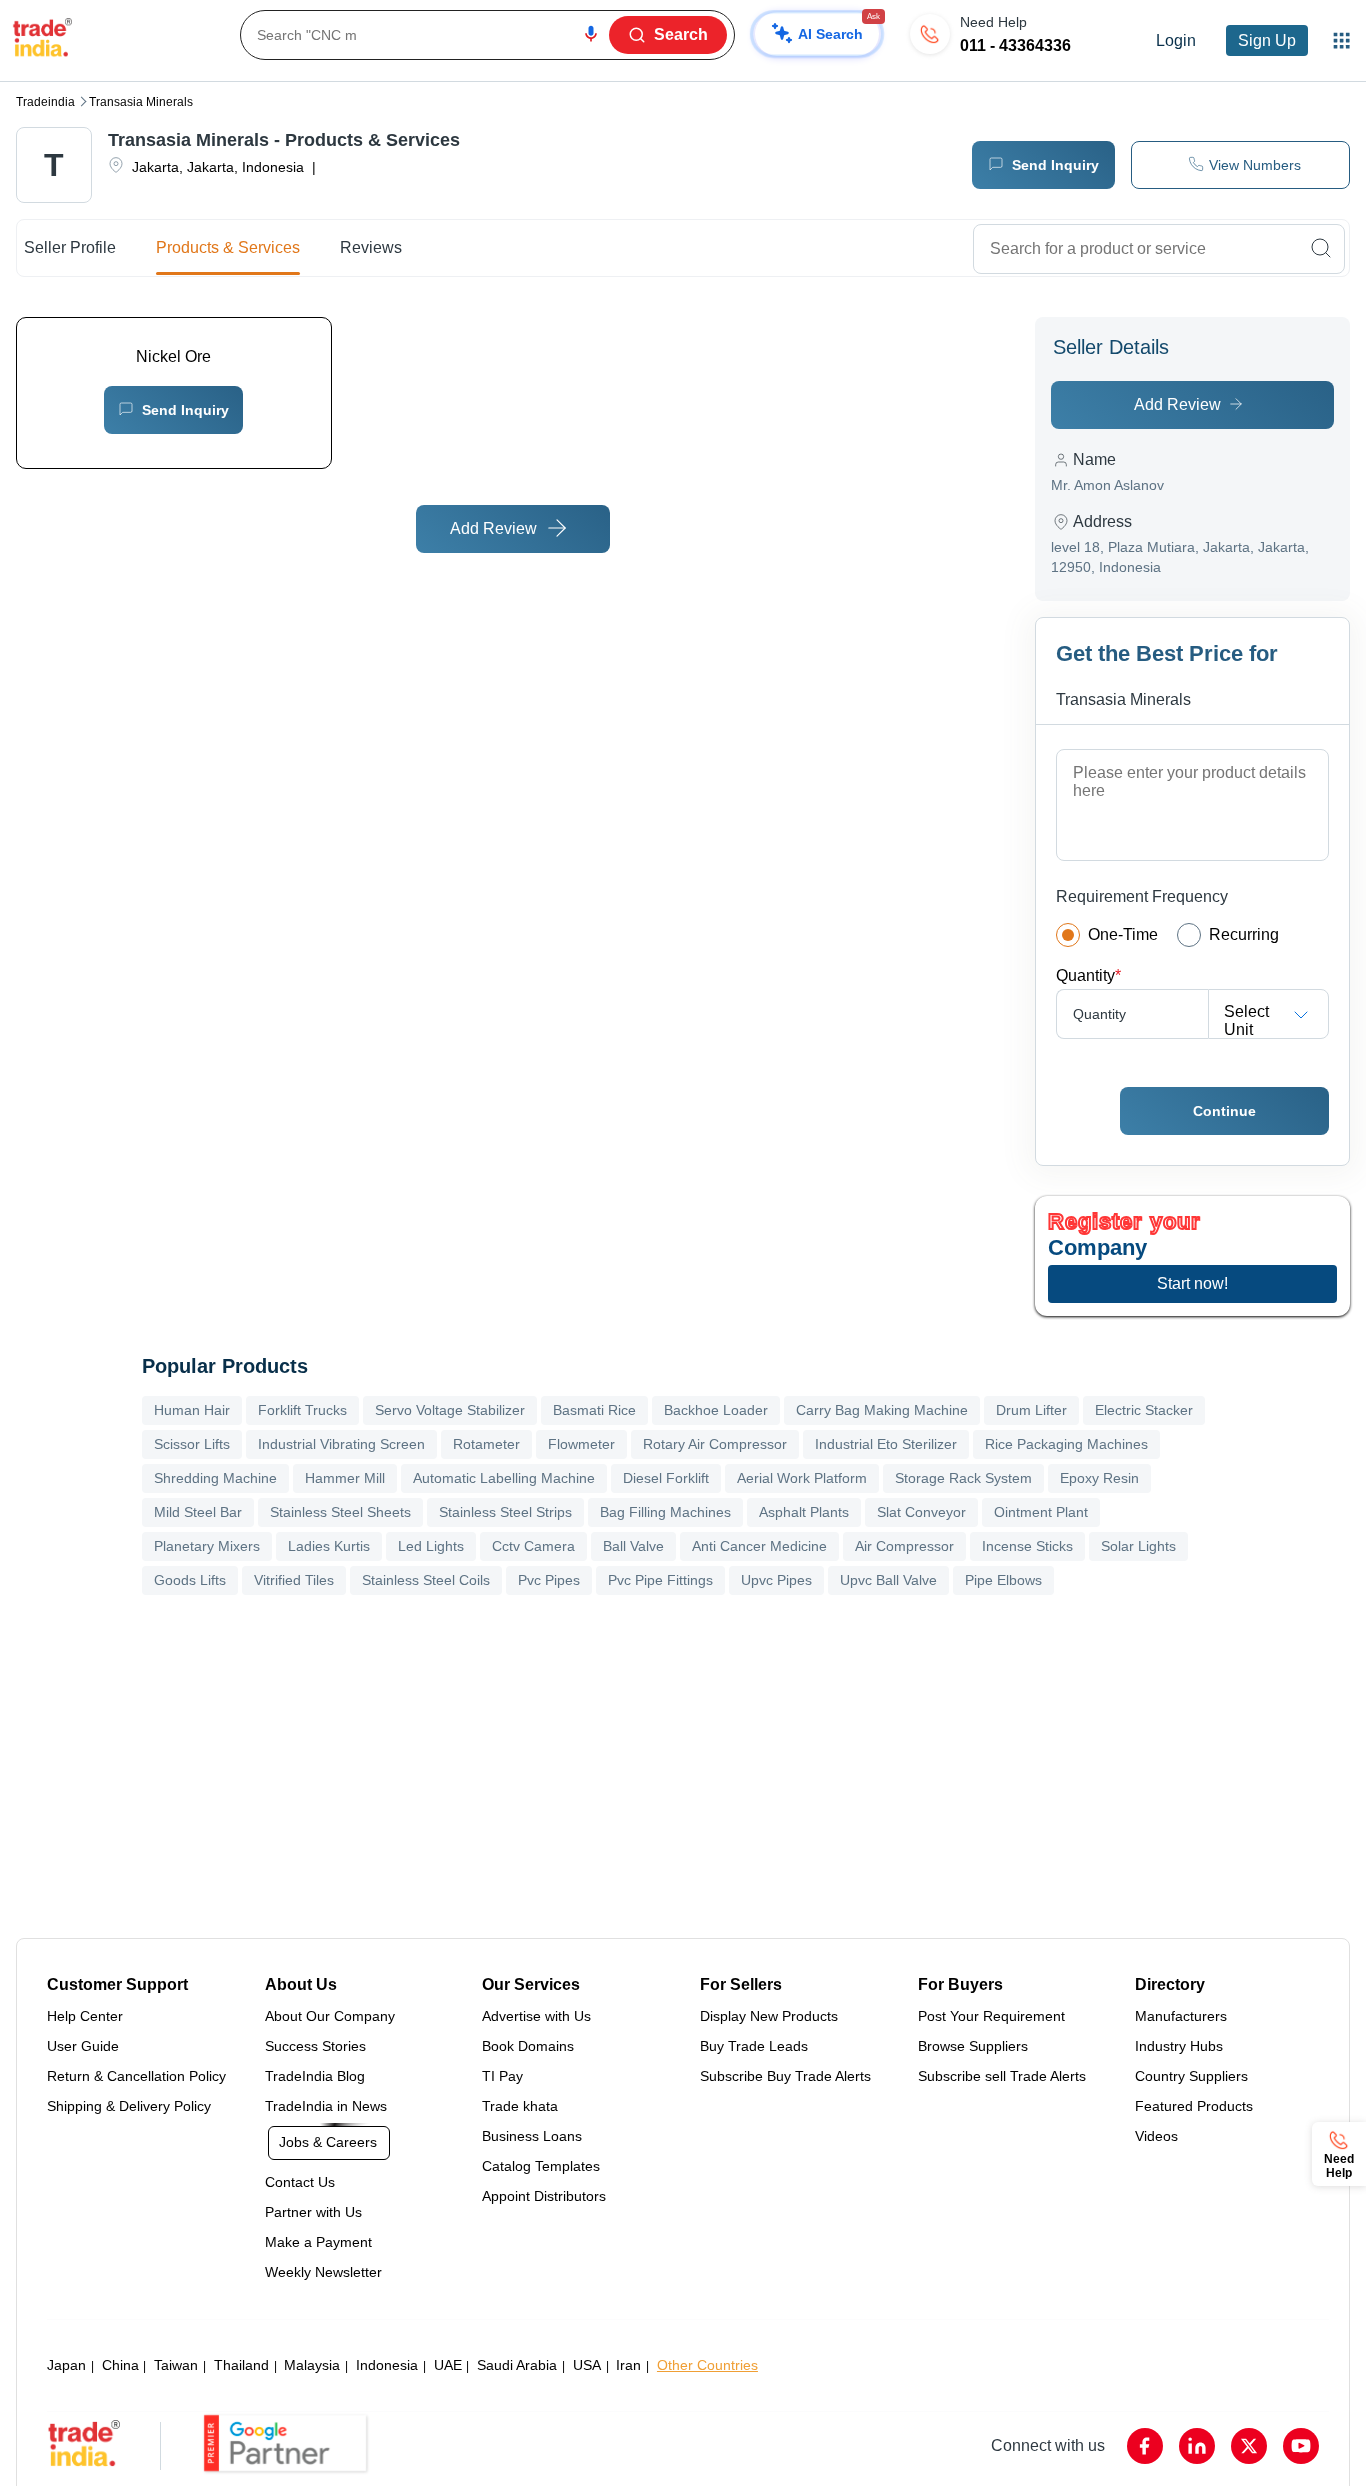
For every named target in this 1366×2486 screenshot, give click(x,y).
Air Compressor (904, 1546)
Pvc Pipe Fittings (660, 1580)
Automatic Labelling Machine (504, 1478)
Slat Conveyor (921, 1512)
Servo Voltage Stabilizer (450, 1410)
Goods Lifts (190, 1580)
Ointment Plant (1041, 1512)
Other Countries (707, 2365)
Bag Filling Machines (665, 1512)
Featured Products (1194, 2106)
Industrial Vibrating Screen (341, 1444)
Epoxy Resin (1099, 1478)
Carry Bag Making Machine (882, 1410)
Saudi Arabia (517, 2365)
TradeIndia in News (326, 2106)
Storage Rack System (963, 1478)
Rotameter (486, 1444)
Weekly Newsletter (323, 2272)
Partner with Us (313, 2212)
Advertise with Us (536, 2016)
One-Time (1123, 934)
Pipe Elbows (1003, 1580)
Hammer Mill (345, 1478)
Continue (1224, 1111)
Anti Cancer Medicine (759, 1546)
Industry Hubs (1179, 2046)
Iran (628, 2365)
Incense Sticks (1027, 1546)
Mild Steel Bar (198, 1512)
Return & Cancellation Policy (136, 2076)
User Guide (83, 2046)
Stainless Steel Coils (426, 1580)
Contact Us (300, 2182)
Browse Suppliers (973, 2046)
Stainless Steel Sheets (340, 1512)
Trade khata (520, 2106)
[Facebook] (1145, 2446)
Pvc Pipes (549, 1580)
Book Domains (528, 2046)
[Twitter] (1249, 2446)
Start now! (1192, 1283)
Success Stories (315, 2046)
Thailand (241, 2365)
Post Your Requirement (991, 2016)
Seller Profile (70, 247)
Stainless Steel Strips (505, 1512)
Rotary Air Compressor (715, 1444)
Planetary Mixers (207, 1546)
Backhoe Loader (716, 1410)
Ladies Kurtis (329, 1546)
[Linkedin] (1197, 2446)
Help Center (85, 2016)
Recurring (1244, 934)
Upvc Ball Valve (888, 1580)
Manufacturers (1181, 2016)
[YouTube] (1301, 2446)
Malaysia (312, 2365)
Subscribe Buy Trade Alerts (785, 2076)
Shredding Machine (215, 1478)
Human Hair (192, 1410)
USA (587, 2365)
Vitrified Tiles (294, 1580)
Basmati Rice (594, 1410)
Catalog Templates (541, 2166)
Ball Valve (633, 1546)
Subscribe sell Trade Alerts (1002, 2076)
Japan (66, 2365)
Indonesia (387, 2365)
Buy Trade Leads (754, 2046)
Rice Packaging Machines (1066, 1444)
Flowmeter (581, 1444)
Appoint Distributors (544, 2196)
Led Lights (431, 1546)
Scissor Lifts (192, 1444)
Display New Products (769, 2016)
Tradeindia (45, 102)
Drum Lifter (1031, 1410)
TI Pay (502, 2076)
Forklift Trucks (302, 1410)
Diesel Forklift (666, 1478)
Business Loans (532, 2136)
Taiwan (176, 2365)
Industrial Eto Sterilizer (886, 1444)
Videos (1156, 2136)
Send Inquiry (185, 410)
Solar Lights (1138, 1546)
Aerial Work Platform (802, 1478)
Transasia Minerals (141, 102)
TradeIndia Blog (315, 2076)
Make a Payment (318, 2242)
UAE (448, 2365)
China (120, 2365)
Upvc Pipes (776, 1580)
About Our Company (330, 2016)
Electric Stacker (1144, 1410)
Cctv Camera (533, 1546)
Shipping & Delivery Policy (129, 2106)
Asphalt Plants (804, 1512)
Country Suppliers (1191, 2076)
